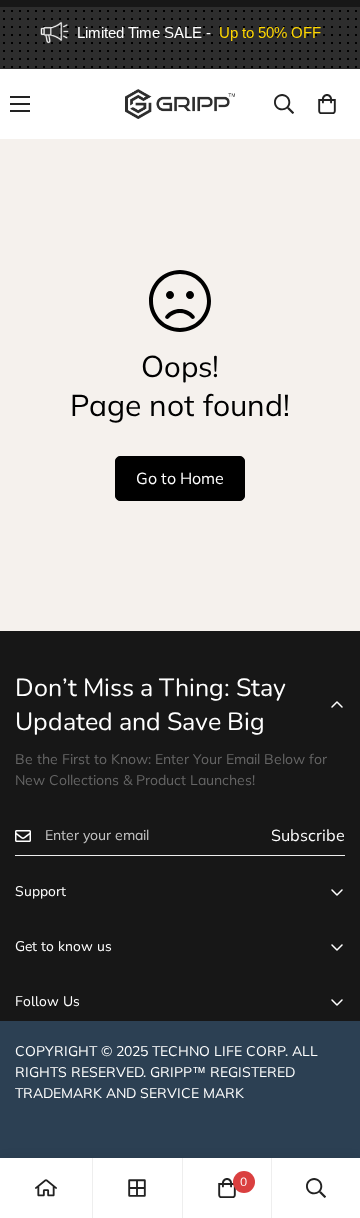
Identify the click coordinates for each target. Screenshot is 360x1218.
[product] (46, 1188)
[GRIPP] (180, 104)
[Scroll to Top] (324, 1112)
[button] (327, 104)
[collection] (137, 1188)
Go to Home (180, 478)
